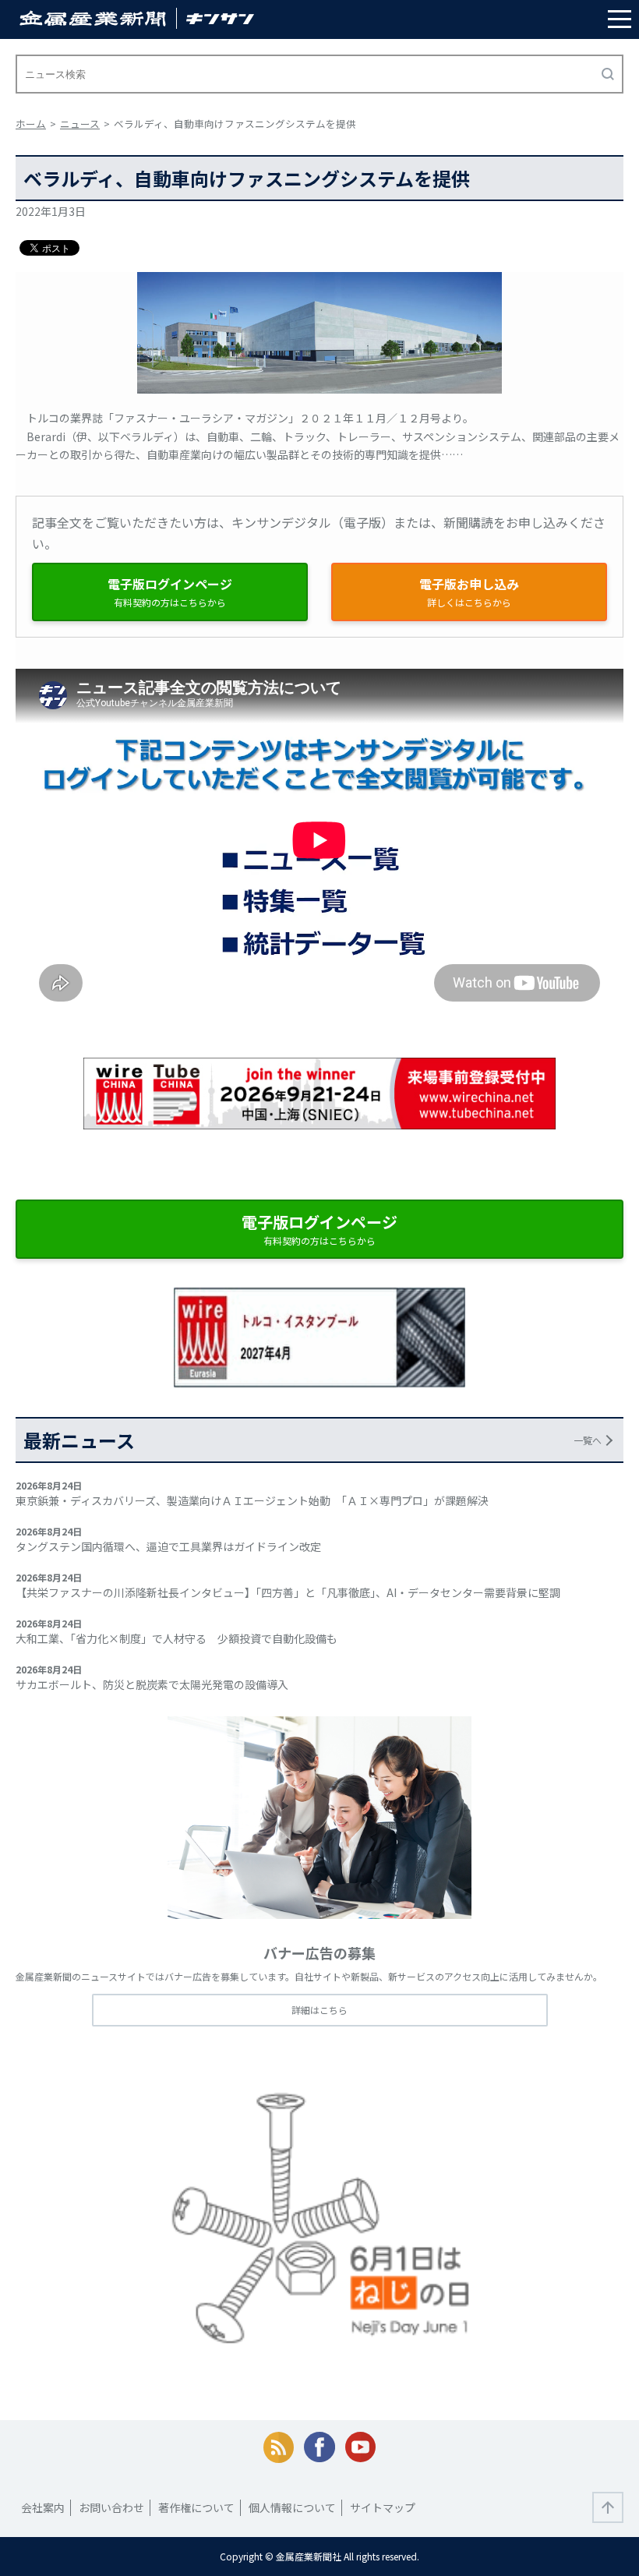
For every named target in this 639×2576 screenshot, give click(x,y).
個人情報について (292, 2507)
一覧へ (588, 1440)
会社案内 (43, 2507)
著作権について (196, 2507)
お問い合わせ (111, 2507)
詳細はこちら (319, 2010)
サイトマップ (383, 2507)
